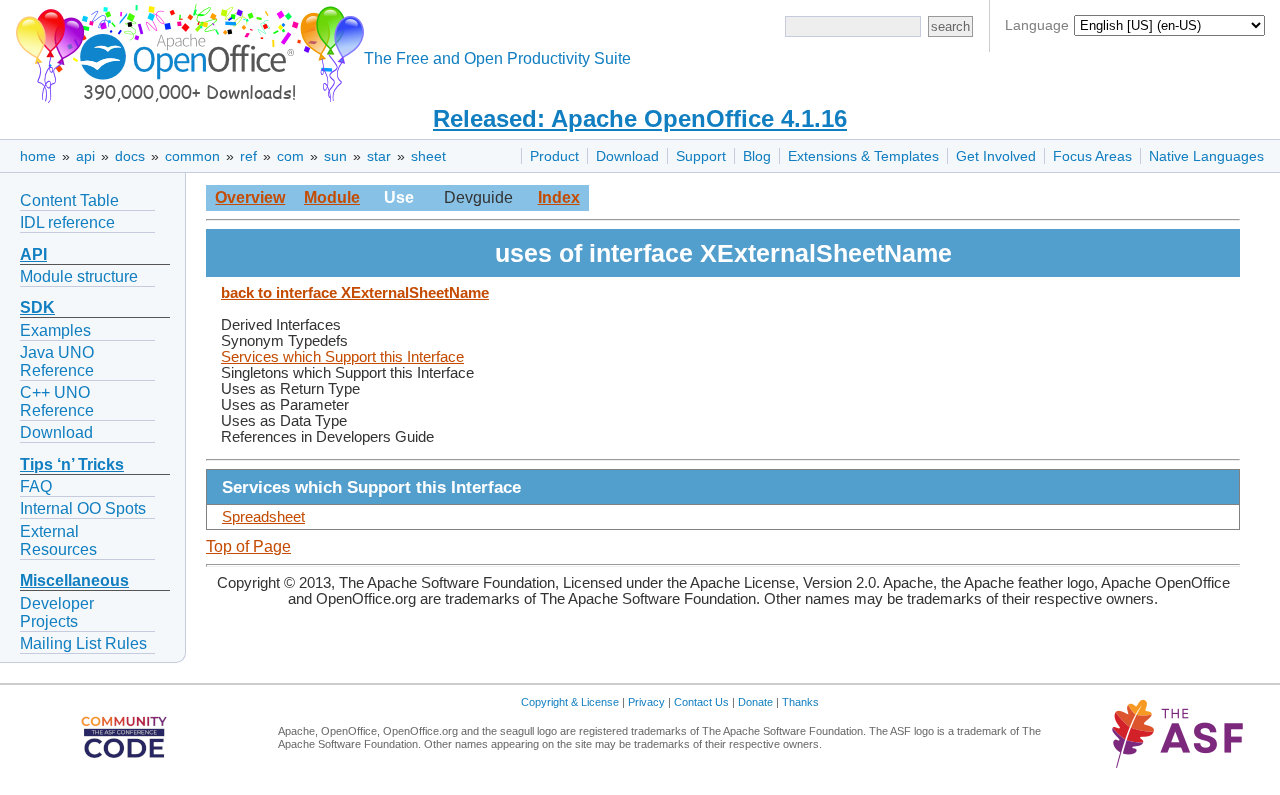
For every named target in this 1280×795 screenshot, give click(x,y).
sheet (428, 156)
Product (554, 156)
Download (627, 156)
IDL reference (67, 222)
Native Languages (1206, 156)
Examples (55, 330)
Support (701, 156)
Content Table (69, 200)
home (38, 156)
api (85, 156)
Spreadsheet (263, 517)
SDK (37, 307)
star (379, 156)
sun (335, 156)
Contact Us (701, 702)
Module (332, 197)
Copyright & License (570, 702)
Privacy (646, 702)
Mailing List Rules (83, 643)
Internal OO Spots (83, 508)
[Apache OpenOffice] (186, 50)
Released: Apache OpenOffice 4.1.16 (640, 118)
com (290, 156)
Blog (757, 156)
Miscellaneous (74, 580)
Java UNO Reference (57, 361)
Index (559, 197)
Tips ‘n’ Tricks (72, 464)
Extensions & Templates (863, 156)
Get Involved (996, 156)
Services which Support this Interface (342, 357)
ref (248, 156)
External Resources (58, 540)
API (33, 254)
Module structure (79, 276)
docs (130, 156)
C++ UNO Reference (57, 401)
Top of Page (248, 546)
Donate (755, 702)
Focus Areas (1092, 156)
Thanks (800, 702)
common (192, 156)
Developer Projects (57, 612)
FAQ (36, 486)
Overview (250, 197)
